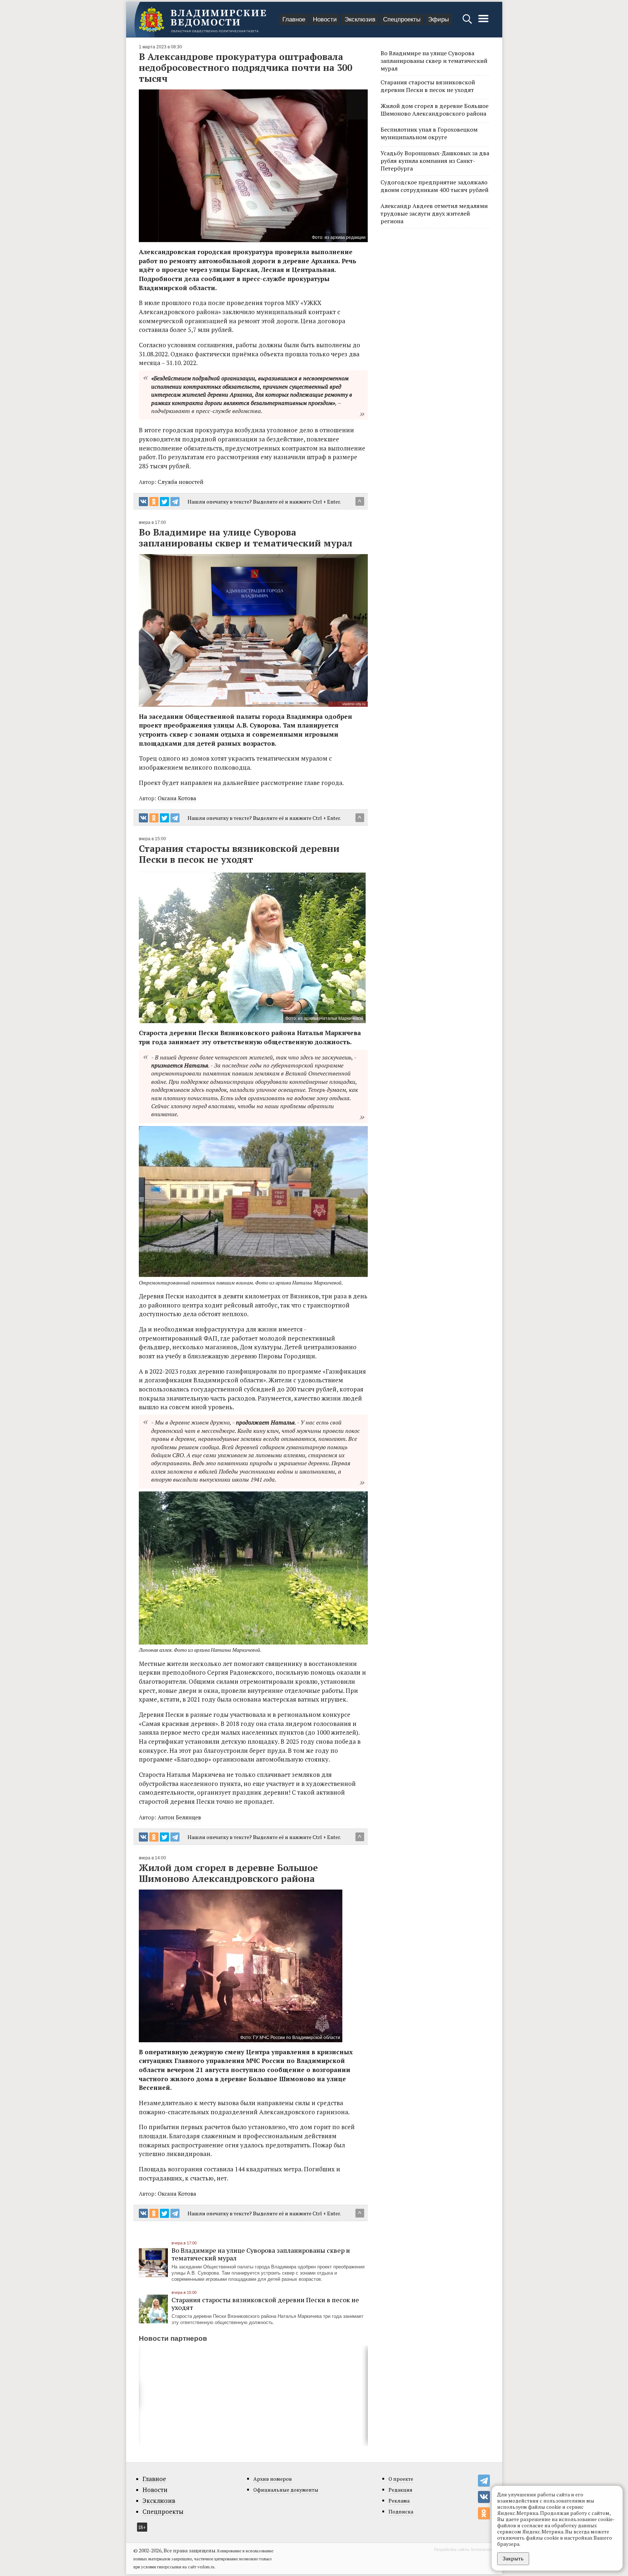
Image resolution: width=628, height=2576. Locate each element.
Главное (294, 19)
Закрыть (513, 2558)
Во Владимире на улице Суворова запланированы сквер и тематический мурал (261, 2254)
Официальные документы (286, 2490)
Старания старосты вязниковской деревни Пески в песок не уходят (265, 2303)
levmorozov (483, 2549)
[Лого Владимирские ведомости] (202, 20)
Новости (325, 19)
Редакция (400, 2490)
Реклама (399, 2501)
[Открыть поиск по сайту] (468, 22)
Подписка (401, 2511)
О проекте (401, 2479)
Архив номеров (273, 2479)
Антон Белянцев (179, 1817)
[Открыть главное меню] (483, 22)
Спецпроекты (402, 19)
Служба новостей (181, 482)
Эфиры (438, 19)
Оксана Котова (177, 798)
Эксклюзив (360, 19)
